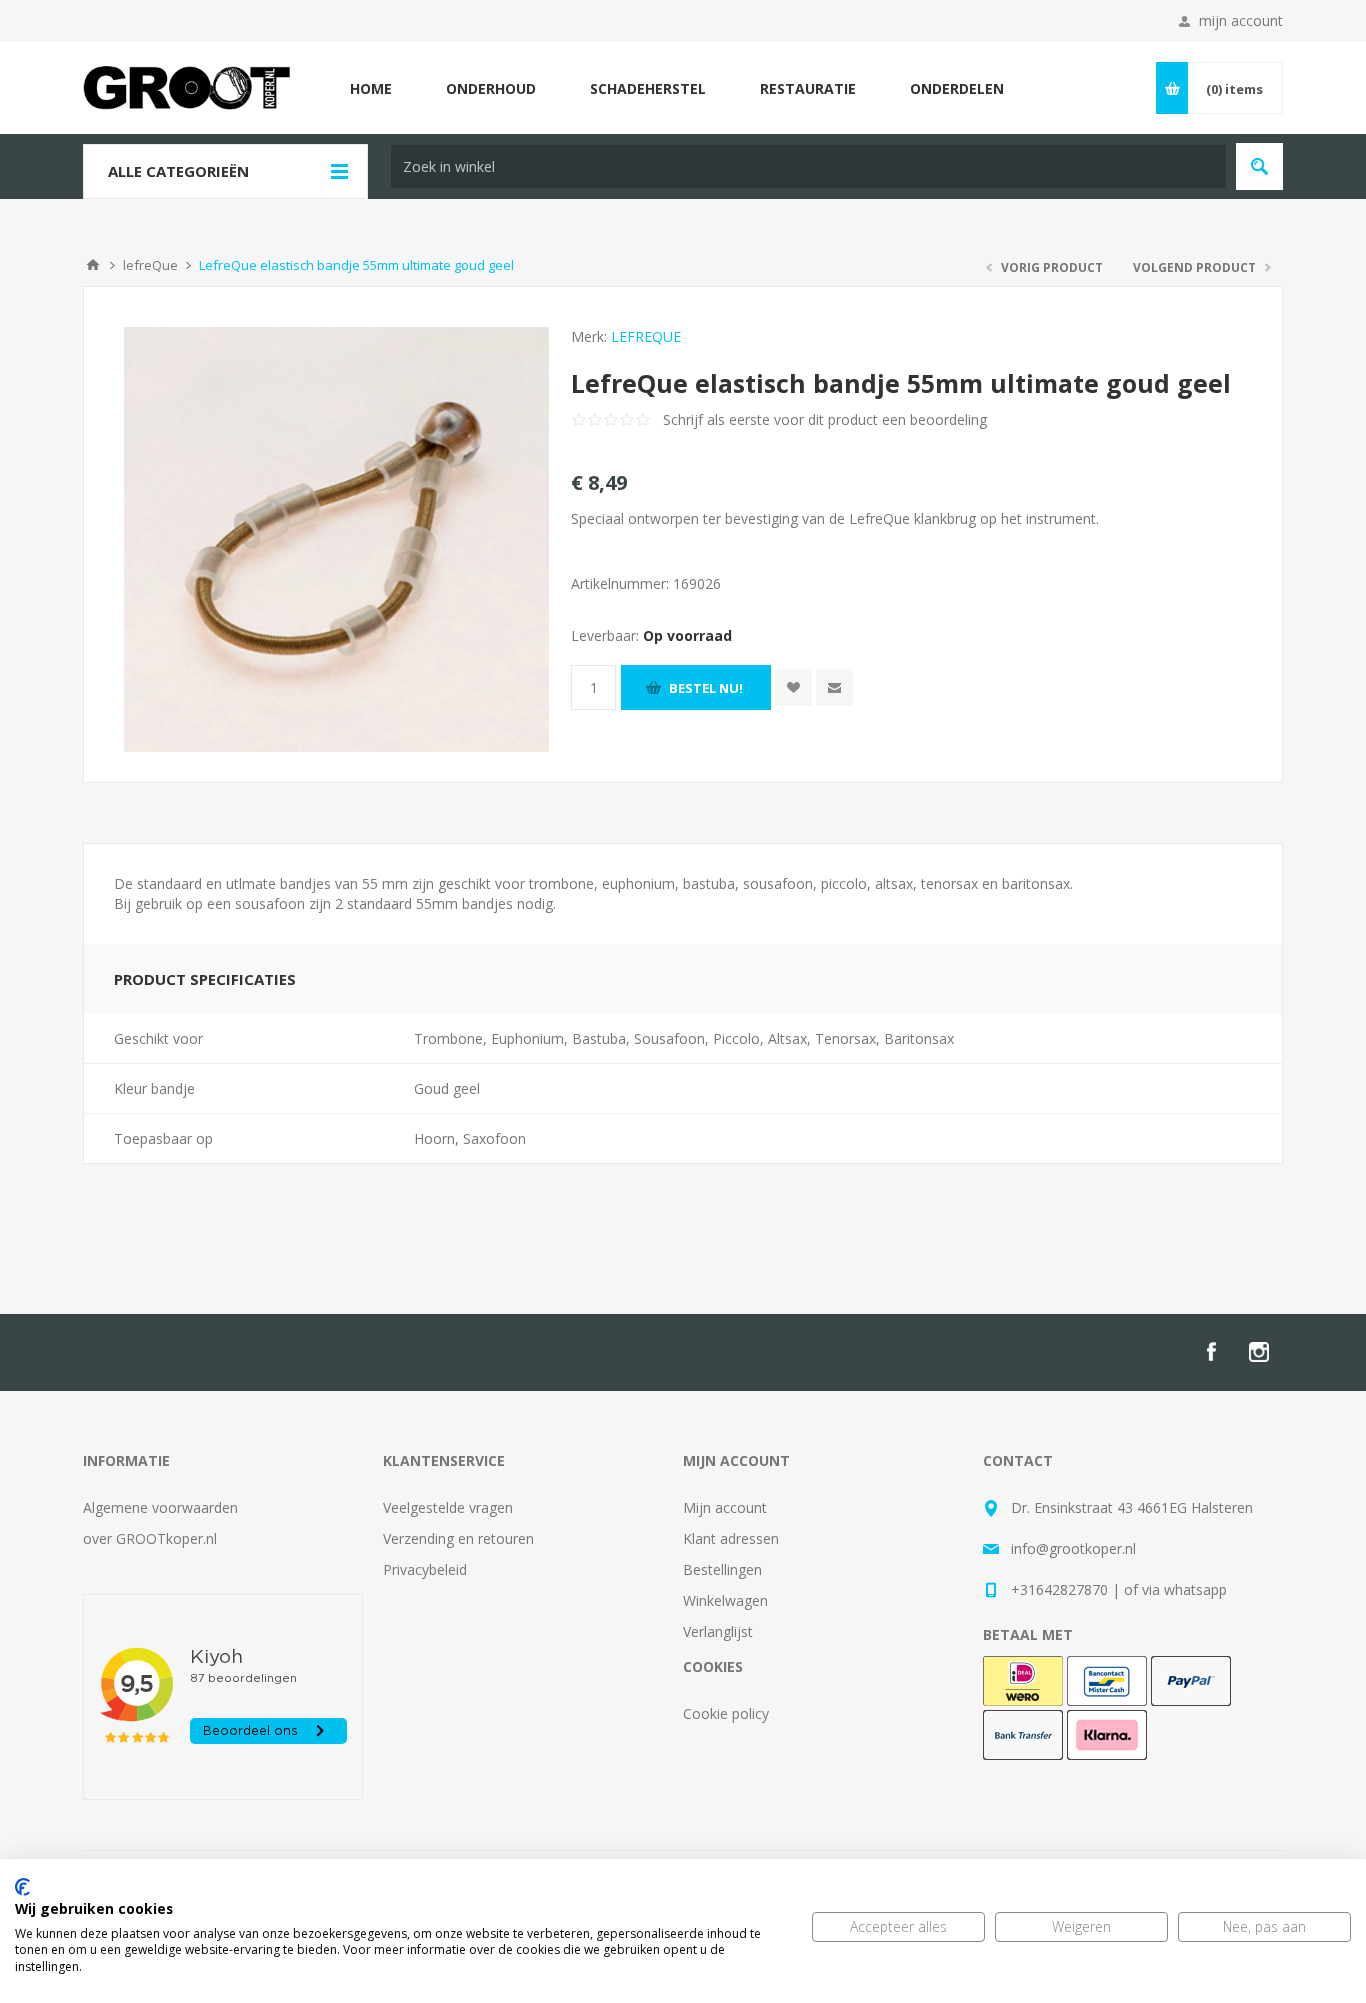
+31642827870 (1059, 1589)
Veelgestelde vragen (448, 1507)
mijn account (1241, 20)
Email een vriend (834, 687)
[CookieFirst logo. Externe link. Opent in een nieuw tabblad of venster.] (22, 1887)
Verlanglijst (718, 1631)
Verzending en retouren (458, 1538)
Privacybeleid (425, 1569)
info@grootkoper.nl (1073, 1548)
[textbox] (808, 166)
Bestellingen (722, 1569)
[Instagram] (1259, 1352)
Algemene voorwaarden (160, 1507)
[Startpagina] (93, 265)
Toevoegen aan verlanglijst (793, 687)
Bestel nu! (706, 688)
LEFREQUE (646, 336)
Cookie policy (726, 1713)
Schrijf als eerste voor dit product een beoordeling (825, 419)
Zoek (1259, 166)
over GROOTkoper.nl (150, 1538)
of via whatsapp (1175, 1589)
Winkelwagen (725, 1600)
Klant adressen (731, 1538)
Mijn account (725, 1507)
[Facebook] (1211, 1352)
